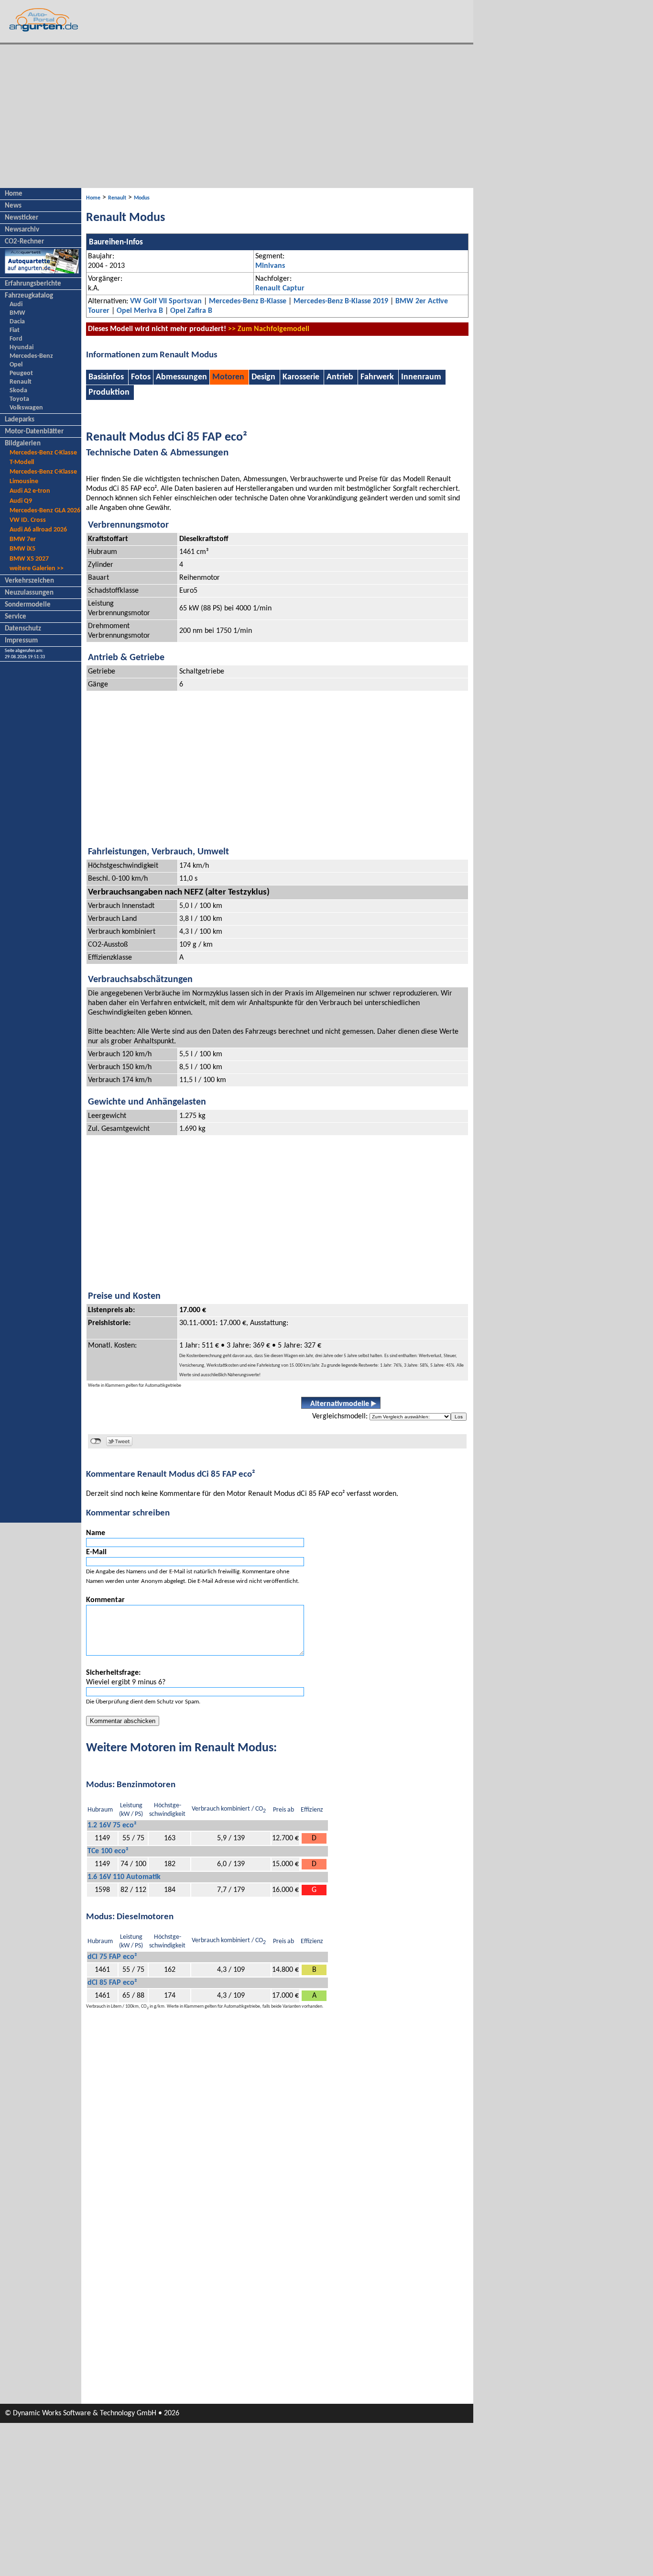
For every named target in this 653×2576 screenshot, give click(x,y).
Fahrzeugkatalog (29, 296)
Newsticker (22, 218)
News (13, 206)
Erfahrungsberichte (33, 284)
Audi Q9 (21, 501)
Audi (16, 304)
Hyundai (22, 348)
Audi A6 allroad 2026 (38, 530)
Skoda (18, 391)
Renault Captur (280, 288)
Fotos (141, 377)
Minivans (270, 266)
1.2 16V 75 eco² (112, 1825)
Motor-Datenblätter (34, 432)
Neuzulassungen (29, 593)
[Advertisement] (237, 116)
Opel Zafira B (191, 311)
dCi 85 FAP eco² (112, 1983)
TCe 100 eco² (108, 1851)
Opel (16, 365)
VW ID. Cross (28, 520)
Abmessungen (181, 377)
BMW (17, 313)
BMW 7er (23, 539)
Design (263, 377)
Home (14, 194)
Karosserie (301, 377)
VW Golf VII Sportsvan (166, 301)
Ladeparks (20, 420)
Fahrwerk (377, 377)
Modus (142, 198)
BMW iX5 (22, 549)
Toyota (19, 399)
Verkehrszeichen (29, 581)
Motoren (228, 377)
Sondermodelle (28, 605)
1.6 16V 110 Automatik (124, 1877)
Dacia (17, 322)
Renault (21, 382)
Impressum (21, 641)
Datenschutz (23, 629)
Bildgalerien (23, 444)
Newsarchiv (22, 230)
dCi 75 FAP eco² (112, 1957)
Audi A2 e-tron (30, 491)
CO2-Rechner (24, 242)
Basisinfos (107, 377)
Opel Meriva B (140, 311)
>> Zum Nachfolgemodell (269, 329)
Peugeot (21, 373)
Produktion (109, 392)
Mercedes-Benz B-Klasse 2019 (341, 301)
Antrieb (340, 377)
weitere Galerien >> (37, 569)
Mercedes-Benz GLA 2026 (45, 511)
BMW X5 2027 (29, 559)
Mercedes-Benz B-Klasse (248, 301)
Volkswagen (26, 408)
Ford (16, 339)
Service (16, 617)
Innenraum (421, 377)
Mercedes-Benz (31, 356)
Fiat (15, 330)
